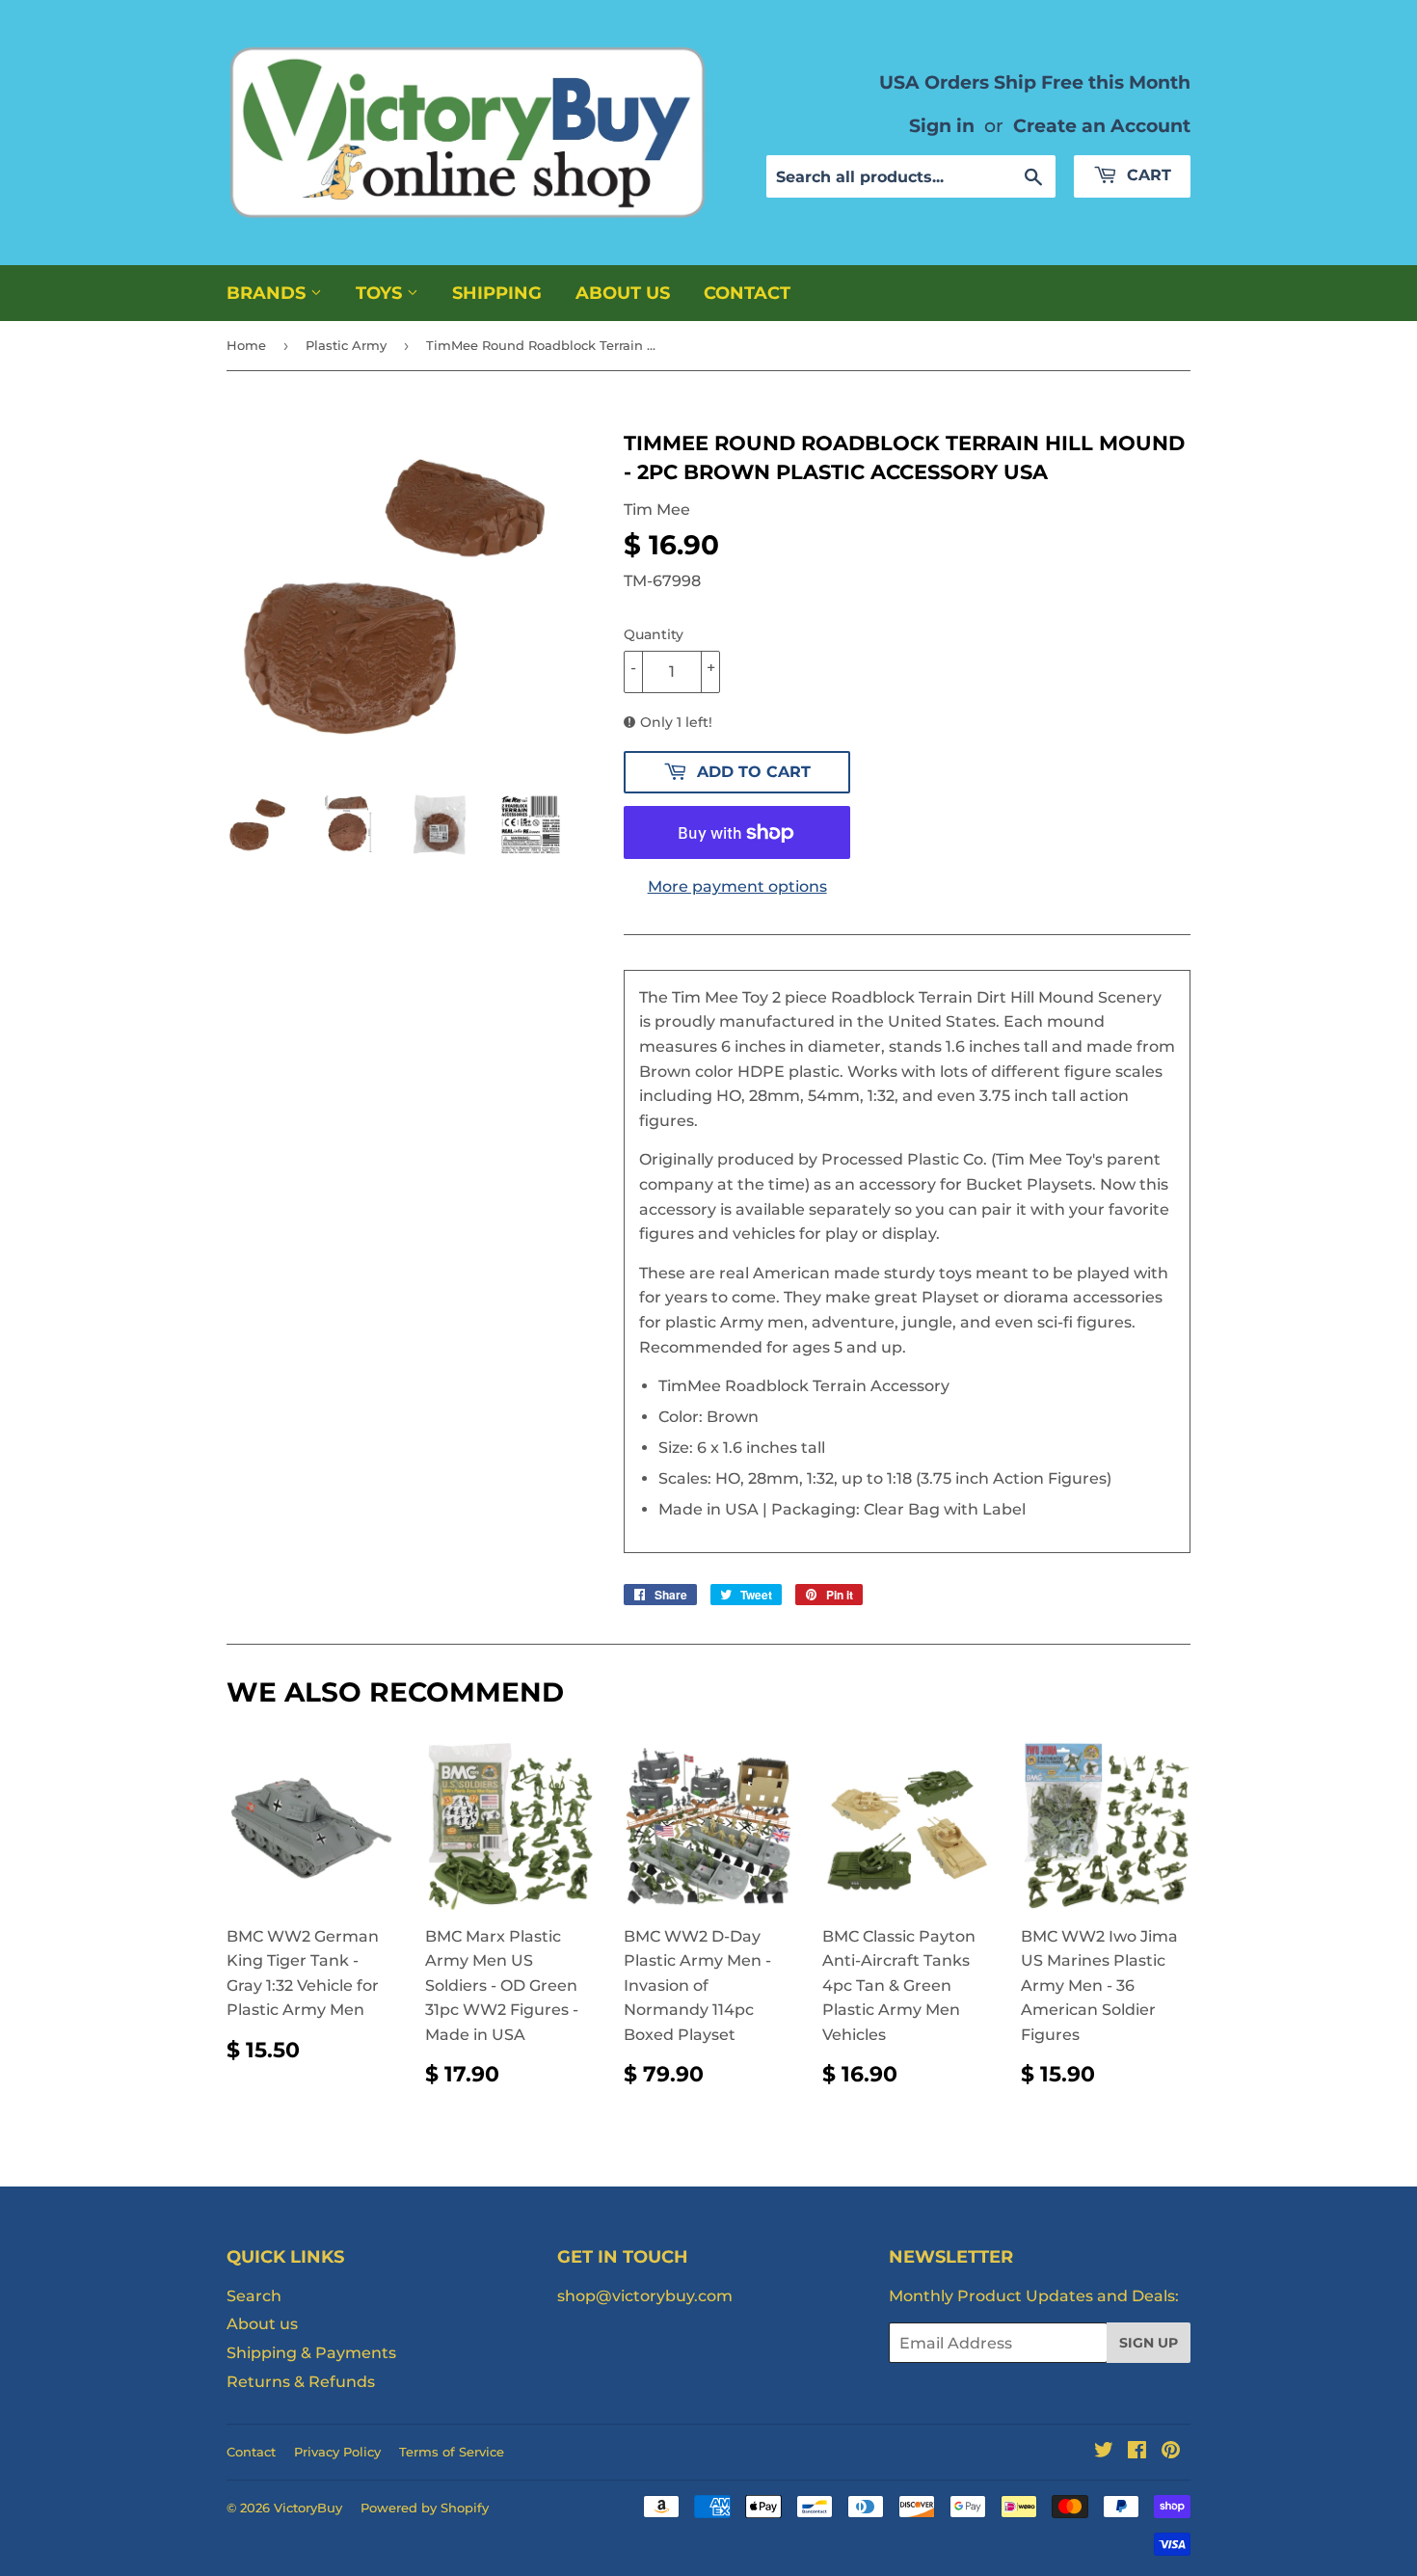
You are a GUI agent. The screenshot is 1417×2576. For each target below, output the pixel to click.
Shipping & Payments (311, 2353)
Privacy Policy (337, 2452)
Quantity (654, 634)
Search (254, 2296)
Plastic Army (346, 345)
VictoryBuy (308, 2508)
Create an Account (1102, 125)
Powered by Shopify (425, 2508)
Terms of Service (452, 2452)
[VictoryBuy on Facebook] (1137, 2452)
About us (623, 293)
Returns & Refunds (301, 2382)
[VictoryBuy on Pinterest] (1171, 2452)
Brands (268, 293)
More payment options (737, 886)
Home (246, 345)
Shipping (497, 293)
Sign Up (1149, 2343)
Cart (1147, 175)
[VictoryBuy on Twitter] (1104, 2452)
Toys (381, 293)
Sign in (942, 125)
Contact (747, 293)
